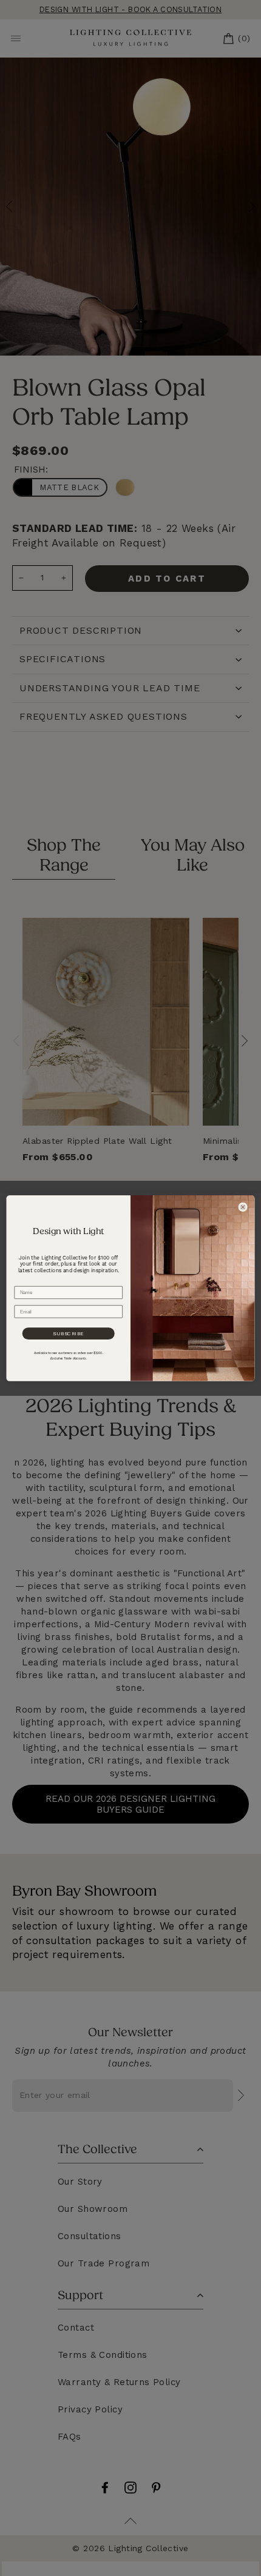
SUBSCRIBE (68, 1333)
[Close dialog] (243, 1207)
